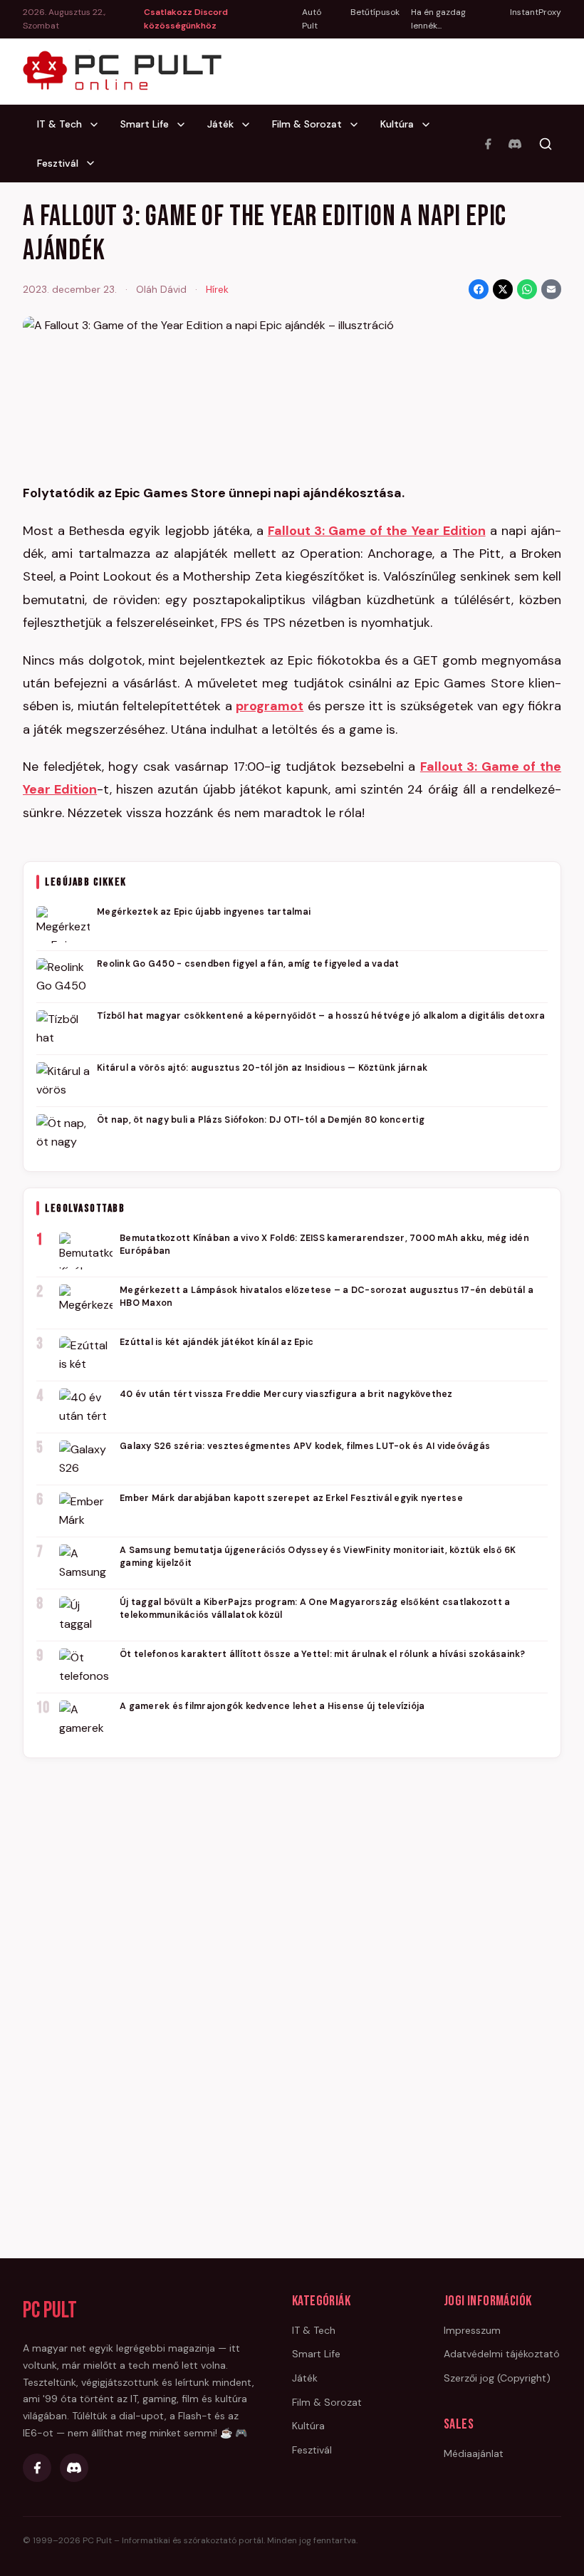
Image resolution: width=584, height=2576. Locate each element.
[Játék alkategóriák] (250, 125)
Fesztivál (58, 163)
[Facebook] (488, 144)
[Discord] (515, 144)
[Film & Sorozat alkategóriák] (358, 125)
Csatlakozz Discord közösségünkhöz (186, 19)
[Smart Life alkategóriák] (185, 125)
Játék (220, 124)
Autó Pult (312, 19)
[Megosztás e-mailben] (551, 289)
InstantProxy (536, 12)
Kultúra (397, 124)
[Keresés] (546, 144)
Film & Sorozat (307, 124)
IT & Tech (59, 124)
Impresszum (472, 2330)
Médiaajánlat (474, 2453)
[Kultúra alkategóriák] (430, 125)
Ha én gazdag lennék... (438, 19)
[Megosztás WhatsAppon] (527, 289)
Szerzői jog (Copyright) (497, 2378)
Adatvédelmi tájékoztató (502, 2354)
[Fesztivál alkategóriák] (95, 163)
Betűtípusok (375, 12)
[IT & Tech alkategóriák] (98, 125)
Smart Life (145, 124)
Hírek (217, 289)
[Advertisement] (292, 1988)
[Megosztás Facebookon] (479, 289)
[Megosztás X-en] (503, 289)
